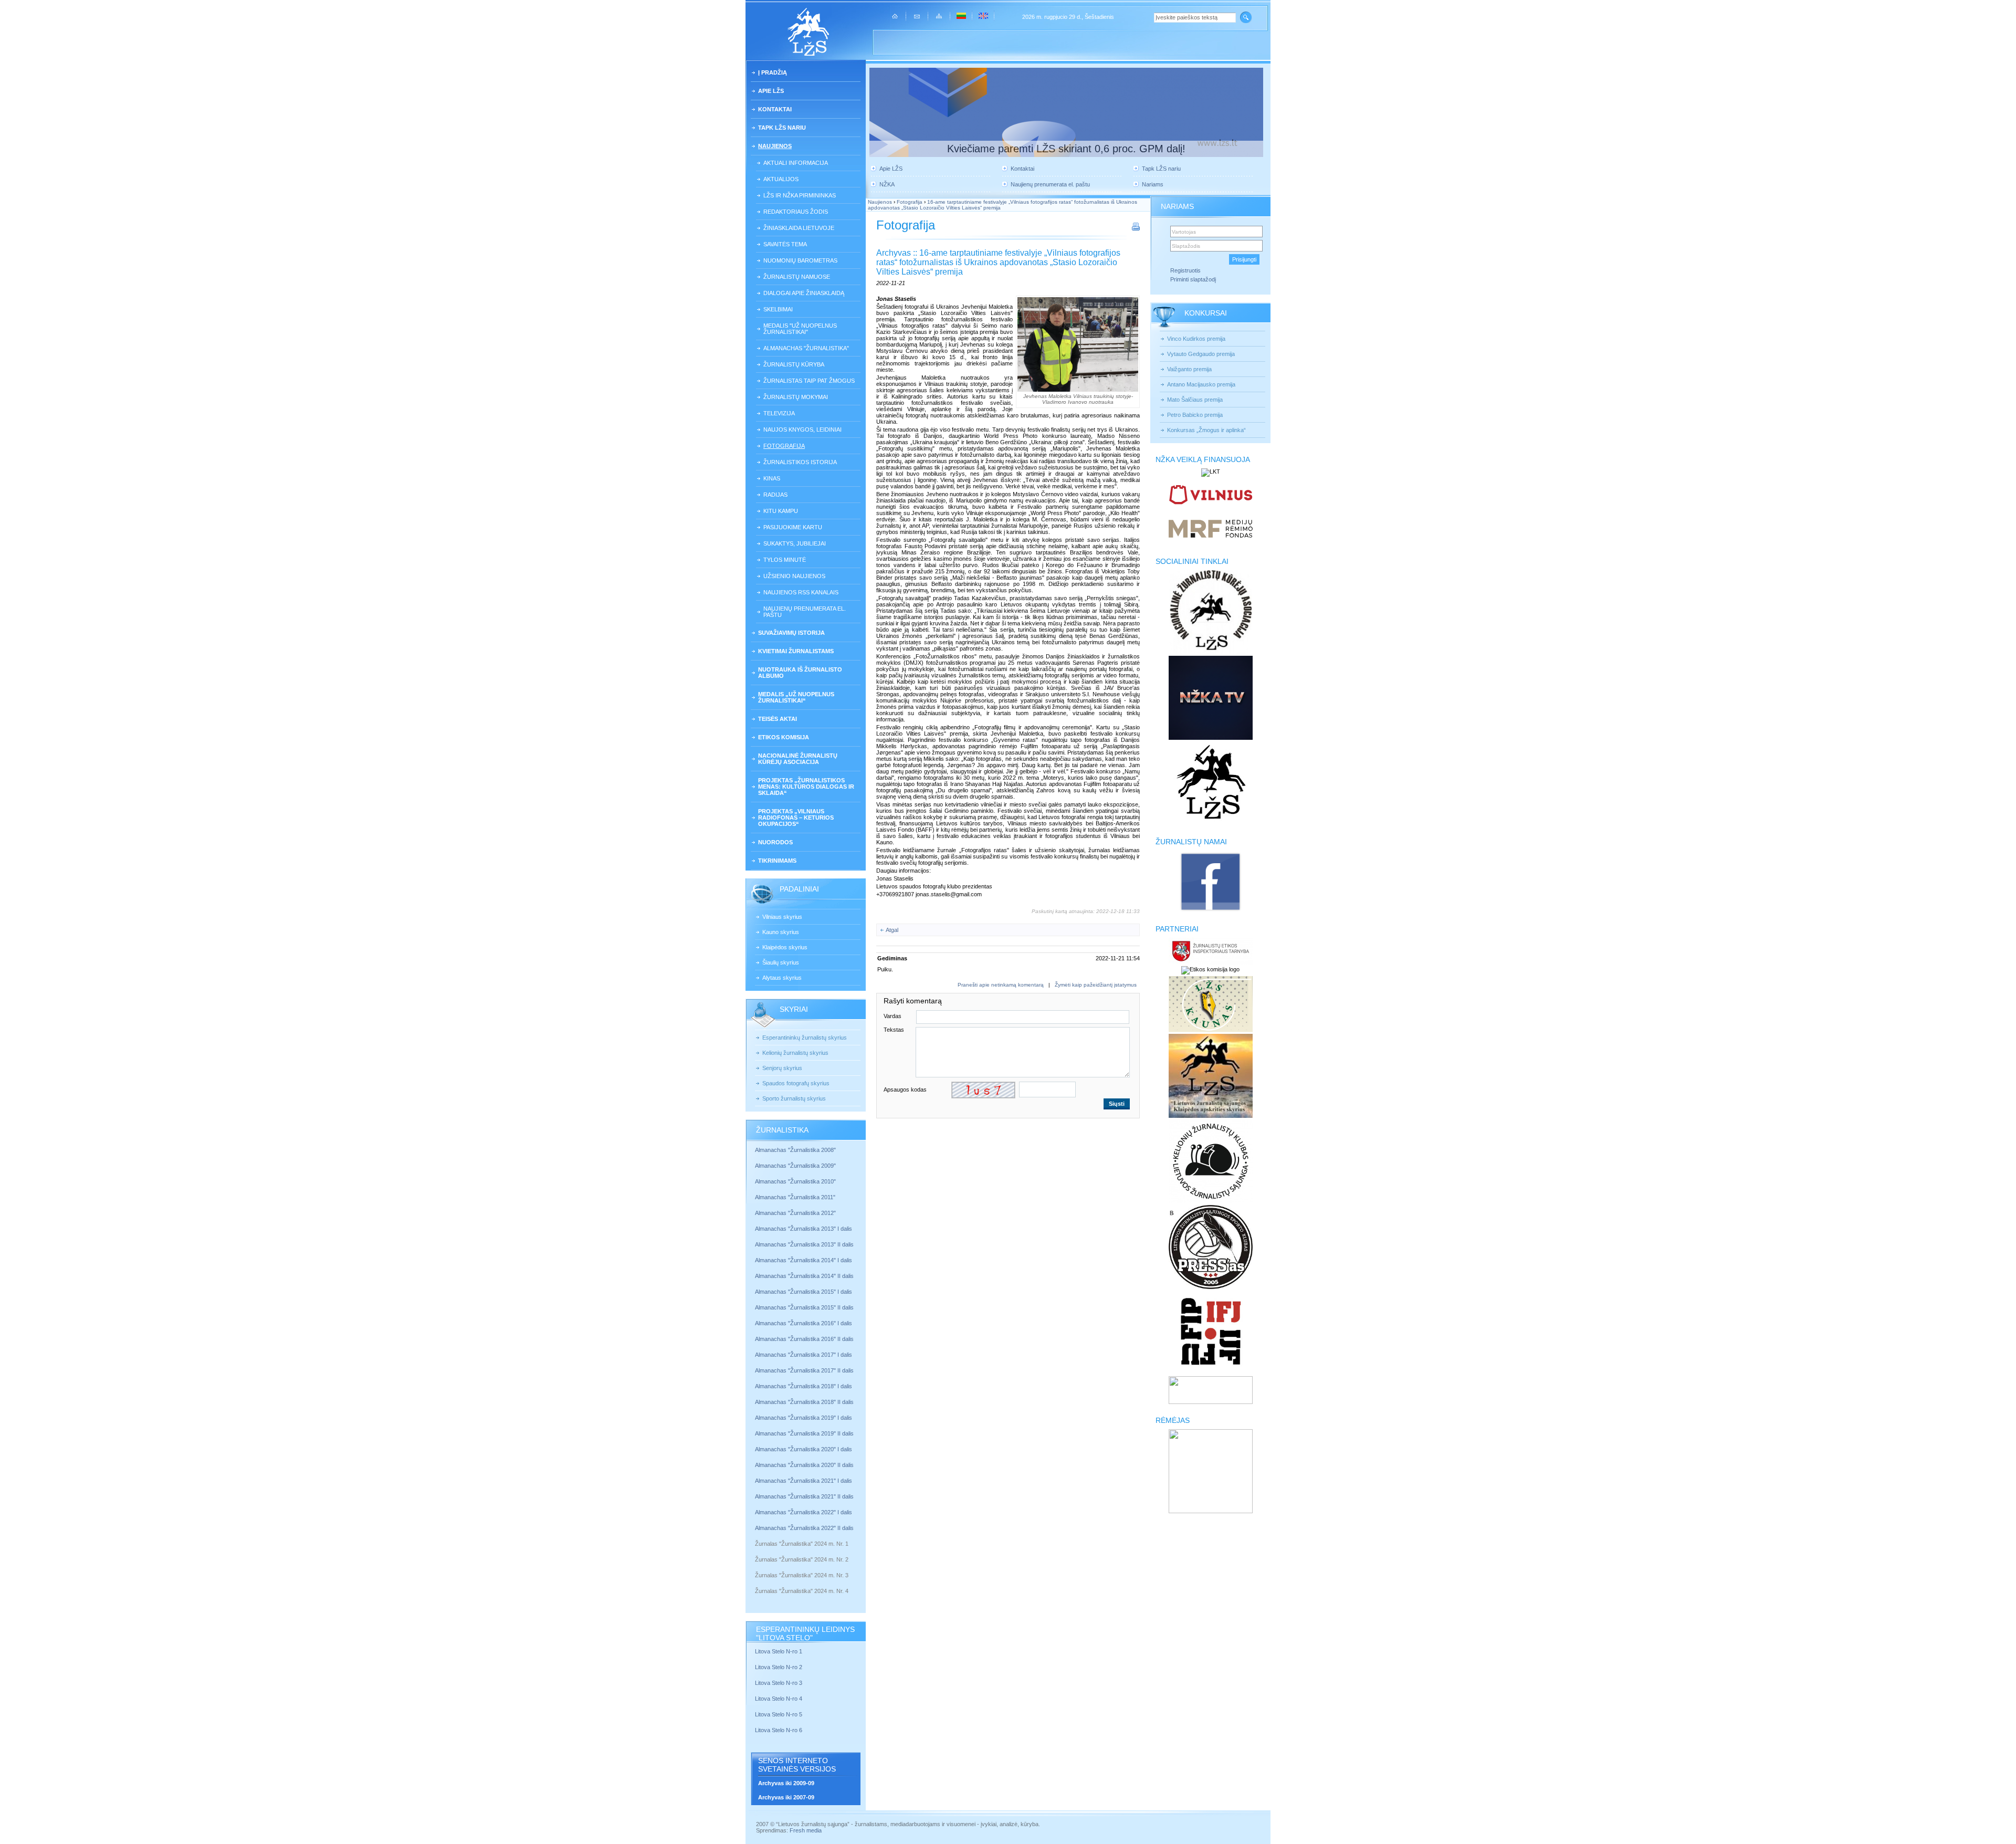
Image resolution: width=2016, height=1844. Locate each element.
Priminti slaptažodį (1193, 279)
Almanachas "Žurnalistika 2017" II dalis (805, 1370)
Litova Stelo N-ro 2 (779, 1667)
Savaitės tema (785, 244)
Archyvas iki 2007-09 (786, 1797)
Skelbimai (778, 309)
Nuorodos (775, 842)
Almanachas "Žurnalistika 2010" (795, 1181)
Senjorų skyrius (782, 1068)
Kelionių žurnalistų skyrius (795, 1053)
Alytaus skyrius (782, 978)
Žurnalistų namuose (797, 277)
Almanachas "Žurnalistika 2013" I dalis (804, 1229)
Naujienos (775, 146)
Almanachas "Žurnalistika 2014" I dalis (804, 1260)
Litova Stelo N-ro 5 (779, 1714)
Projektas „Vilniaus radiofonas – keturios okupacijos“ (796, 818)
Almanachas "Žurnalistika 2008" (795, 1150)
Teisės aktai (778, 719)
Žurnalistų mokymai (796, 397)
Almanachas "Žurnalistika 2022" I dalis (804, 1512)
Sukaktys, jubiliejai (795, 543)
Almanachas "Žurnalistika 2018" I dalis (804, 1386)
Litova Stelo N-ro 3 (779, 1683)
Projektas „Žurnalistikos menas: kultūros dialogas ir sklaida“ (806, 787)
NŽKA (887, 184)
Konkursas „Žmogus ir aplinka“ (1206, 430)
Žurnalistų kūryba (794, 364)
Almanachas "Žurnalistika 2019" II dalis (804, 1433)
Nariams (1153, 184)
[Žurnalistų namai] (1210, 910)
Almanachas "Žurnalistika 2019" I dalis (804, 1418)
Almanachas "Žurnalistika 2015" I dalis (804, 1292)
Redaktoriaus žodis (796, 212)
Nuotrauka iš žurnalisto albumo (800, 673)
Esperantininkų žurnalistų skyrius (805, 1038)
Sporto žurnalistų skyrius (794, 1098)
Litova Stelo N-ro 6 (779, 1730)
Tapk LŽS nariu (782, 128)
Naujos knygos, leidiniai (802, 429)
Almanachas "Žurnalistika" (806, 348)
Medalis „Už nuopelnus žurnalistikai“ (796, 697)
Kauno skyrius (781, 932)
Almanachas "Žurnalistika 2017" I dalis (804, 1355)
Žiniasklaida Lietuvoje (799, 228)
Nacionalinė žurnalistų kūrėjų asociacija (798, 759)
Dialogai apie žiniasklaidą (804, 293)
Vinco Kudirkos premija (1196, 339)
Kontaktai (775, 109)
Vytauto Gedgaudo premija (1201, 354)
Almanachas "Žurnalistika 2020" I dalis (804, 1449)
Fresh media (806, 1830)
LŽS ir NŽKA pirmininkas (800, 195)
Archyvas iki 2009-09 (786, 1783)
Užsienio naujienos (794, 576)
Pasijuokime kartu (793, 527)
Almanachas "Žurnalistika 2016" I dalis (804, 1323)
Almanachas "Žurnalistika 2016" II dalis (804, 1339)
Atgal (892, 930)
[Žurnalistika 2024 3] (756, 1583)
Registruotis (1185, 270)
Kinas (772, 478)
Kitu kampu (781, 511)
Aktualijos (781, 179)
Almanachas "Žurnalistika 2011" (795, 1197)
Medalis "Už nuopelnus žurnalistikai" (800, 329)
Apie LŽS (771, 91)
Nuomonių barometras (800, 260)
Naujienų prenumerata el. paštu (805, 612)
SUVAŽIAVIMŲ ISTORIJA (791, 633)
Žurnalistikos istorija (800, 462)
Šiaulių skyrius (781, 962)
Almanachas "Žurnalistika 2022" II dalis (804, 1528)
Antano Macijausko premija (1201, 384)
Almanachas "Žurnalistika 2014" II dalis (804, 1276)
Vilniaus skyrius (782, 917)
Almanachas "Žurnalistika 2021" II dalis (804, 1496)
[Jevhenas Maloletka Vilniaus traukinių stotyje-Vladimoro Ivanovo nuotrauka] (1078, 344)
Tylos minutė (785, 560)
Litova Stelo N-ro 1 (779, 1651)
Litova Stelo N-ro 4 (779, 1699)
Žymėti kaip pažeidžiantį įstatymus (1096, 985)
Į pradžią (773, 72)
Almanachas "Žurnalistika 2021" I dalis (804, 1481)
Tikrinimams (777, 861)
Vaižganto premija (1189, 369)
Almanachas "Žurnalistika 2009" (795, 1166)
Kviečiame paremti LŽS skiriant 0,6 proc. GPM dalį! (1066, 149)
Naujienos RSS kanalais (801, 592)
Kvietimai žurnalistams (796, 651)
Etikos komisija (784, 737)
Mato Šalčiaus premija (1195, 400)
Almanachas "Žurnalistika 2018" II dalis (804, 1402)
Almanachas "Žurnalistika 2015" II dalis (804, 1307)
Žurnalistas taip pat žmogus (809, 381)
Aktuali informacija (796, 163)
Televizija (779, 413)
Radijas (775, 495)
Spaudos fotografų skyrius (796, 1083)
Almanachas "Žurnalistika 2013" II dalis (804, 1244)
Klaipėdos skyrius (785, 947)
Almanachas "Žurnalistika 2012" (796, 1213)
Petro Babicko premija (1195, 415)
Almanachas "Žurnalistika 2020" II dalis (804, 1465)
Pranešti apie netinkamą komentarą (1001, 985)
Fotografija (784, 446)
